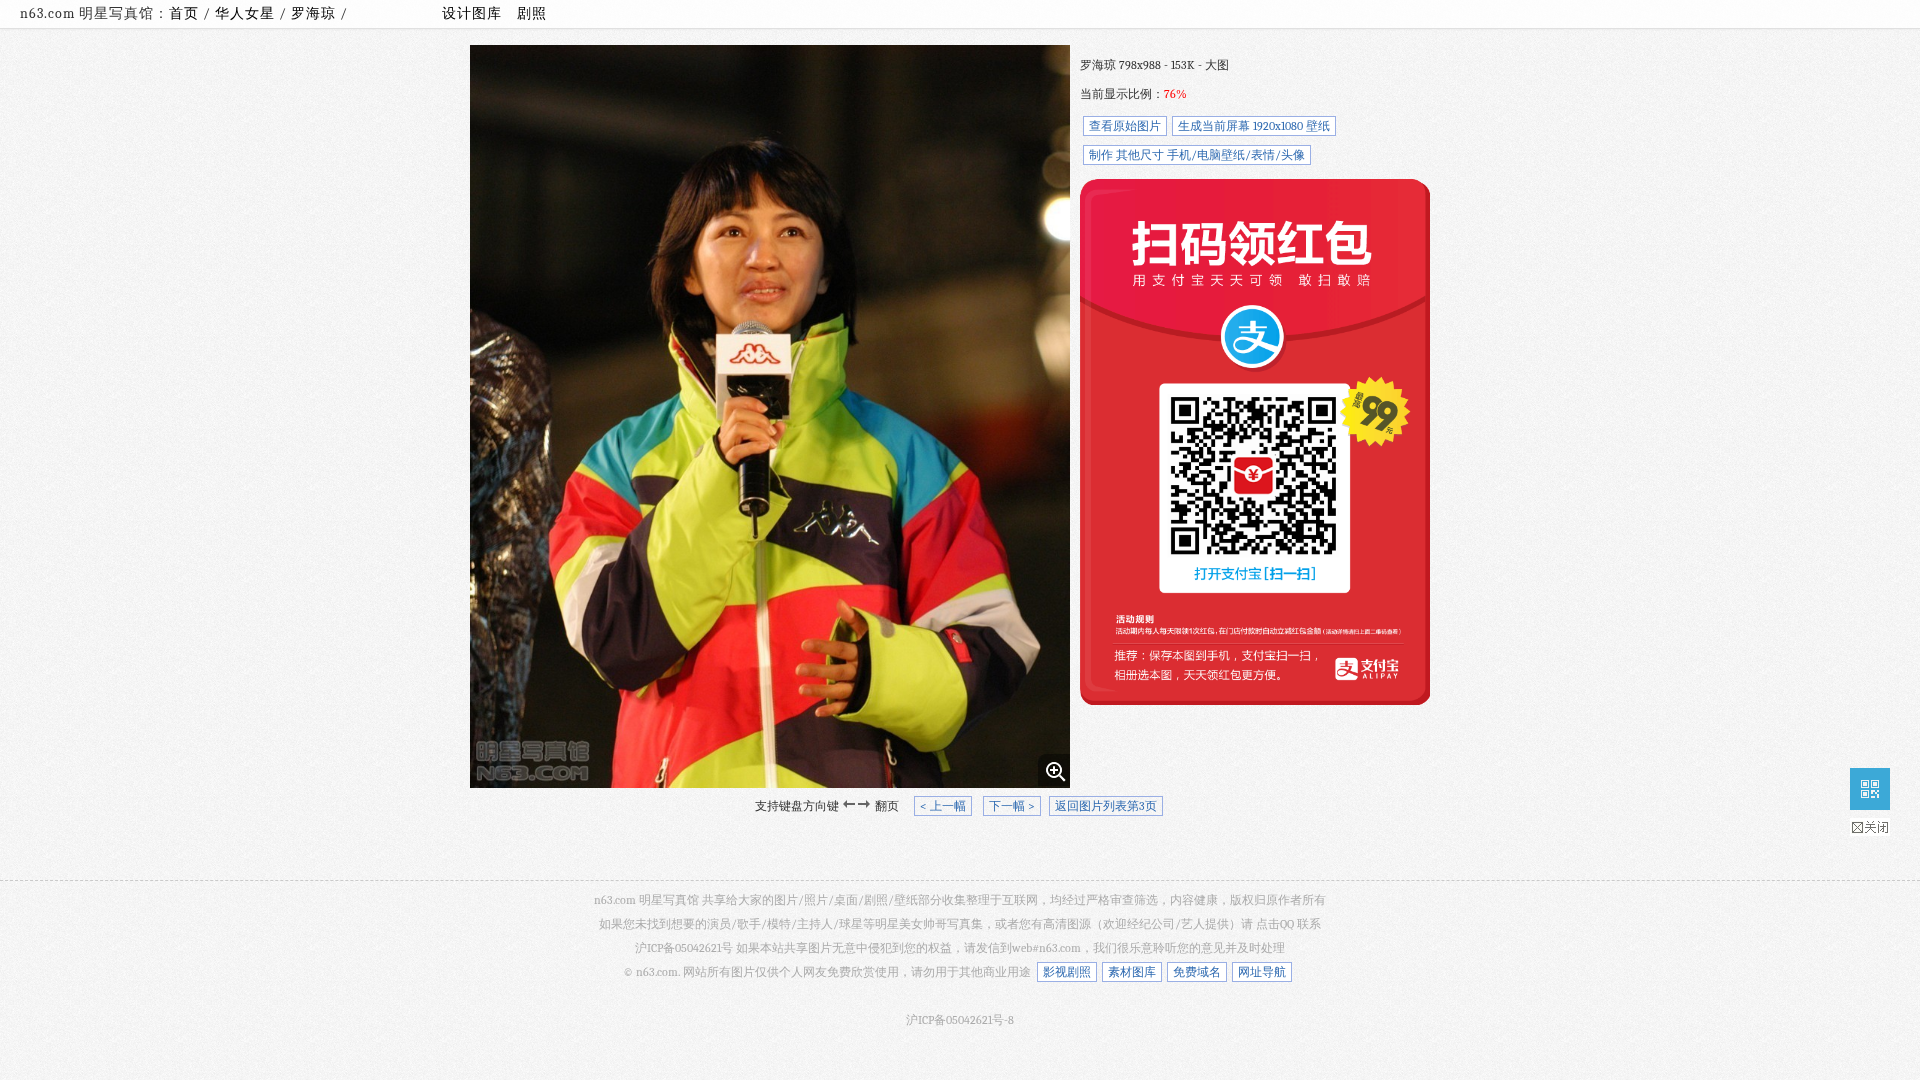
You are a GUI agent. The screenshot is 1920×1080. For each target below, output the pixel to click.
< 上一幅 (943, 806)
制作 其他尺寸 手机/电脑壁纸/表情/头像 (1197, 155)
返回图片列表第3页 (1106, 806)
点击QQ (1275, 924)
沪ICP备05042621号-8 (960, 1020)
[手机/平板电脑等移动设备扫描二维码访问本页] (1870, 789)
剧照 (532, 13)
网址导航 (1262, 972)
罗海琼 (315, 13)
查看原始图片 (1125, 126)
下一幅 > (1012, 806)
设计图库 (472, 13)
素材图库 (1132, 972)
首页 (184, 13)
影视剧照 (1067, 972)
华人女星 (247, 13)
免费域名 (1197, 972)
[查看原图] (1054, 770)
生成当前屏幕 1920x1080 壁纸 (1254, 126)
